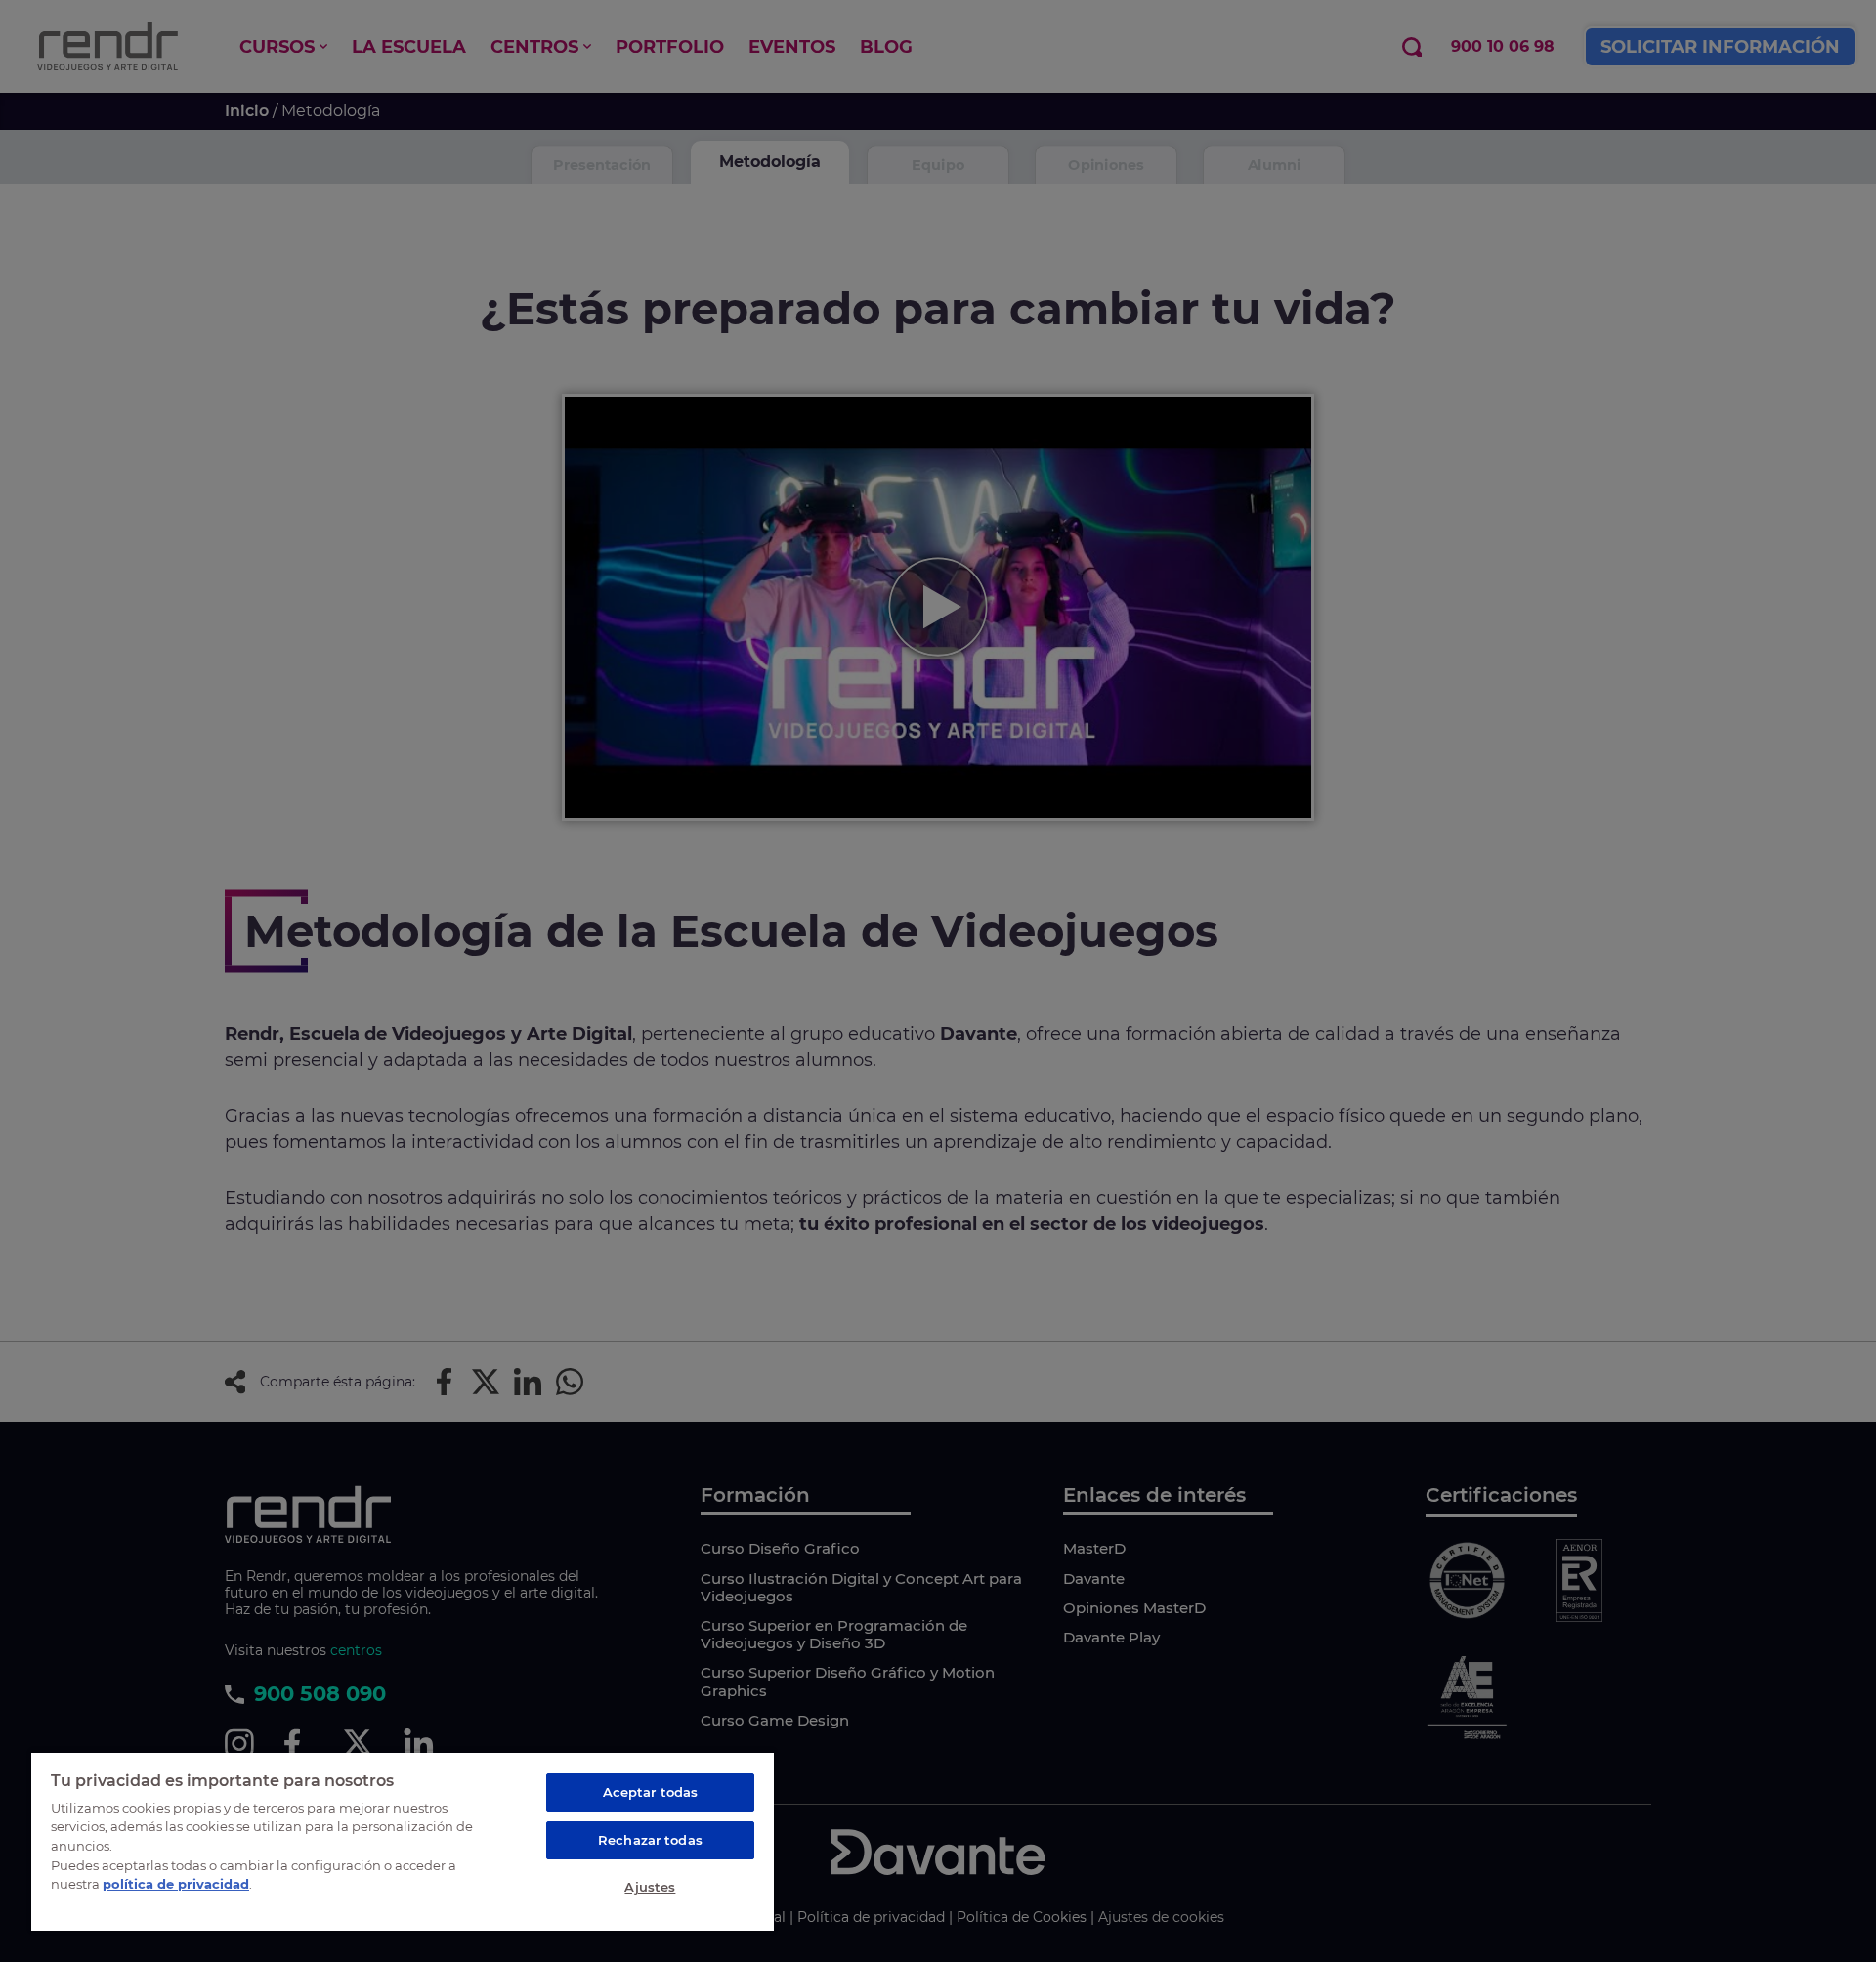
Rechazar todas (650, 1840)
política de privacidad (176, 1884)
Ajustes (650, 1887)
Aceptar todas (651, 1792)
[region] (403, 1841)
